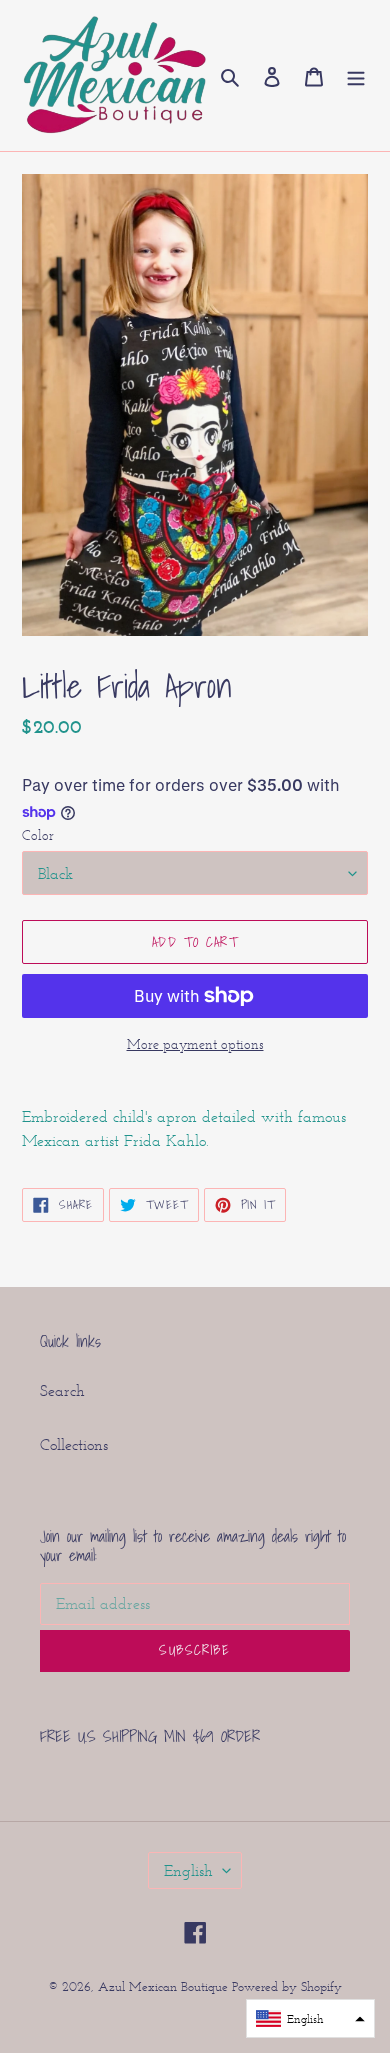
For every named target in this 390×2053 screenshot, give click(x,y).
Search (62, 1390)
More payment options (195, 1044)
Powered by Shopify (287, 1986)
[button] (310, 2018)
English (188, 1870)
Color (38, 835)
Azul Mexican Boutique (165, 1986)
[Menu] (356, 76)
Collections (74, 1444)
